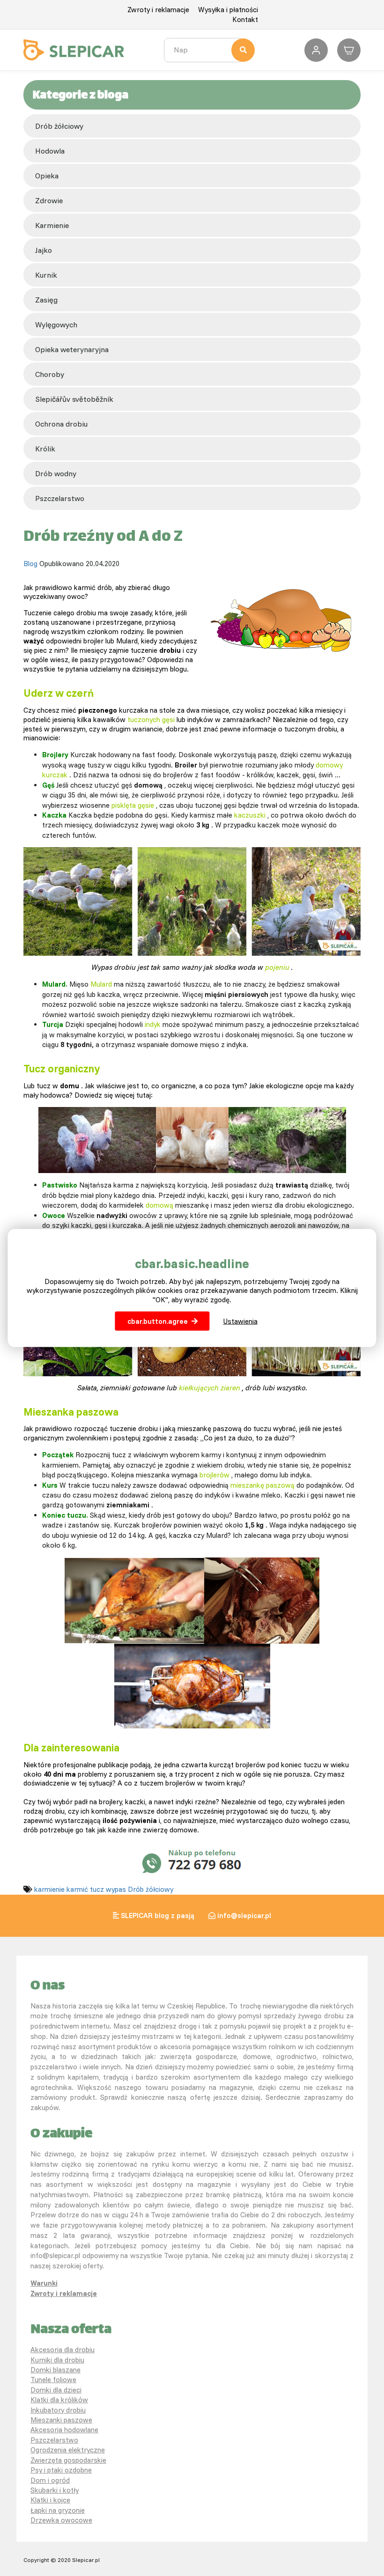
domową (159, 1205)
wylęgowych (56, 325)
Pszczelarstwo (54, 2440)
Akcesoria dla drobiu (63, 2350)
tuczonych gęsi (151, 720)
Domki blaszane (55, 2370)
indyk (153, 1024)
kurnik (46, 275)
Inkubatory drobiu (58, 2410)
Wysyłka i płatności (228, 10)
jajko (44, 250)
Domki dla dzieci (56, 2390)
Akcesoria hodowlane (64, 2430)
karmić (77, 1889)
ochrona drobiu (61, 424)
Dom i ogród (50, 2480)
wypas (116, 1889)
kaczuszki (250, 815)
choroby (50, 374)
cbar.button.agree (158, 1321)
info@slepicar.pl (244, 1915)
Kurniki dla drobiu (57, 2360)
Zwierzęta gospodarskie (68, 2460)
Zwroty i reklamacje (158, 10)
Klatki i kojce (50, 2500)
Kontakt (245, 19)
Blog (30, 564)
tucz (97, 1889)
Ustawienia (240, 1321)
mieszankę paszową (262, 1485)
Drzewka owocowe (61, 2520)
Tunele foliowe (53, 2380)
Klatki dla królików (59, 2400)
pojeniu (277, 967)
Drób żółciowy (59, 126)
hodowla (50, 151)
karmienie (52, 225)
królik (45, 449)
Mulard (101, 984)
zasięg (46, 300)
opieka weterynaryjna (72, 349)
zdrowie (49, 200)
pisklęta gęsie (133, 805)
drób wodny (56, 473)
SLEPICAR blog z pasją (158, 1915)
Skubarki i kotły (55, 2490)
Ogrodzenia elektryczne (68, 2450)
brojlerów (214, 1475)
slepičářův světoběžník (74, 399)
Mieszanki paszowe (61, 2420)
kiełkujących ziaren (210, 1388)
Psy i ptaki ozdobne (61, 2470)
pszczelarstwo (60, 498)
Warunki (44, 2283)
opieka (47, 176)
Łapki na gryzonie (58, 2510)
